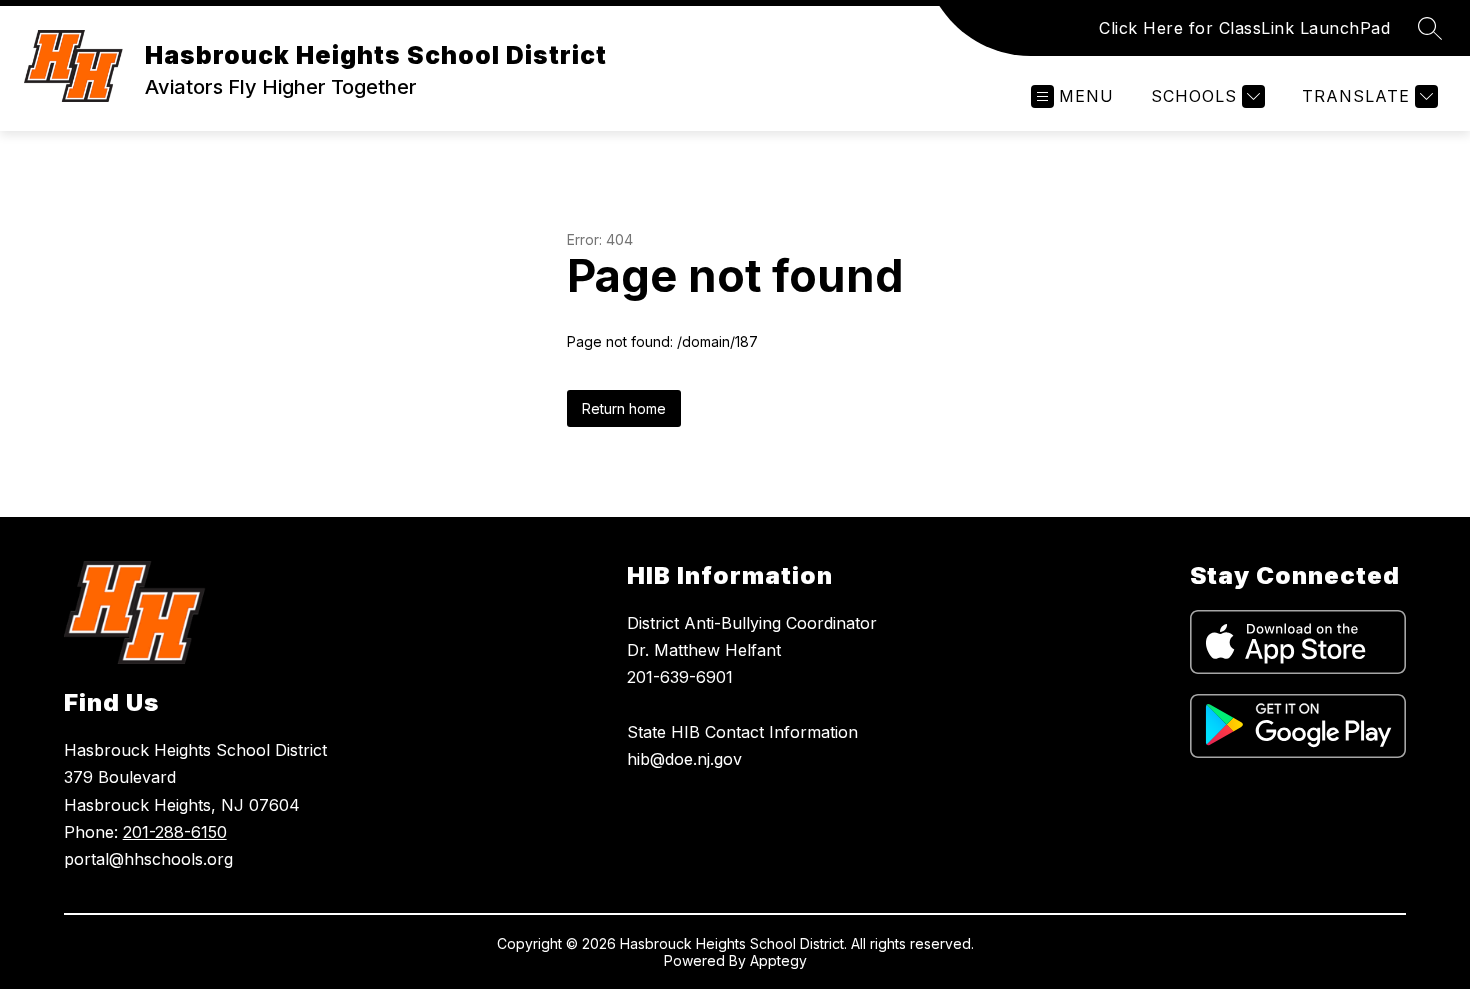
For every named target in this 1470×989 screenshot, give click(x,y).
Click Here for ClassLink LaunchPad (1244, 28)
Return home (624, 408)
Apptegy (778, 960)
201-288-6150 (175, 832)
